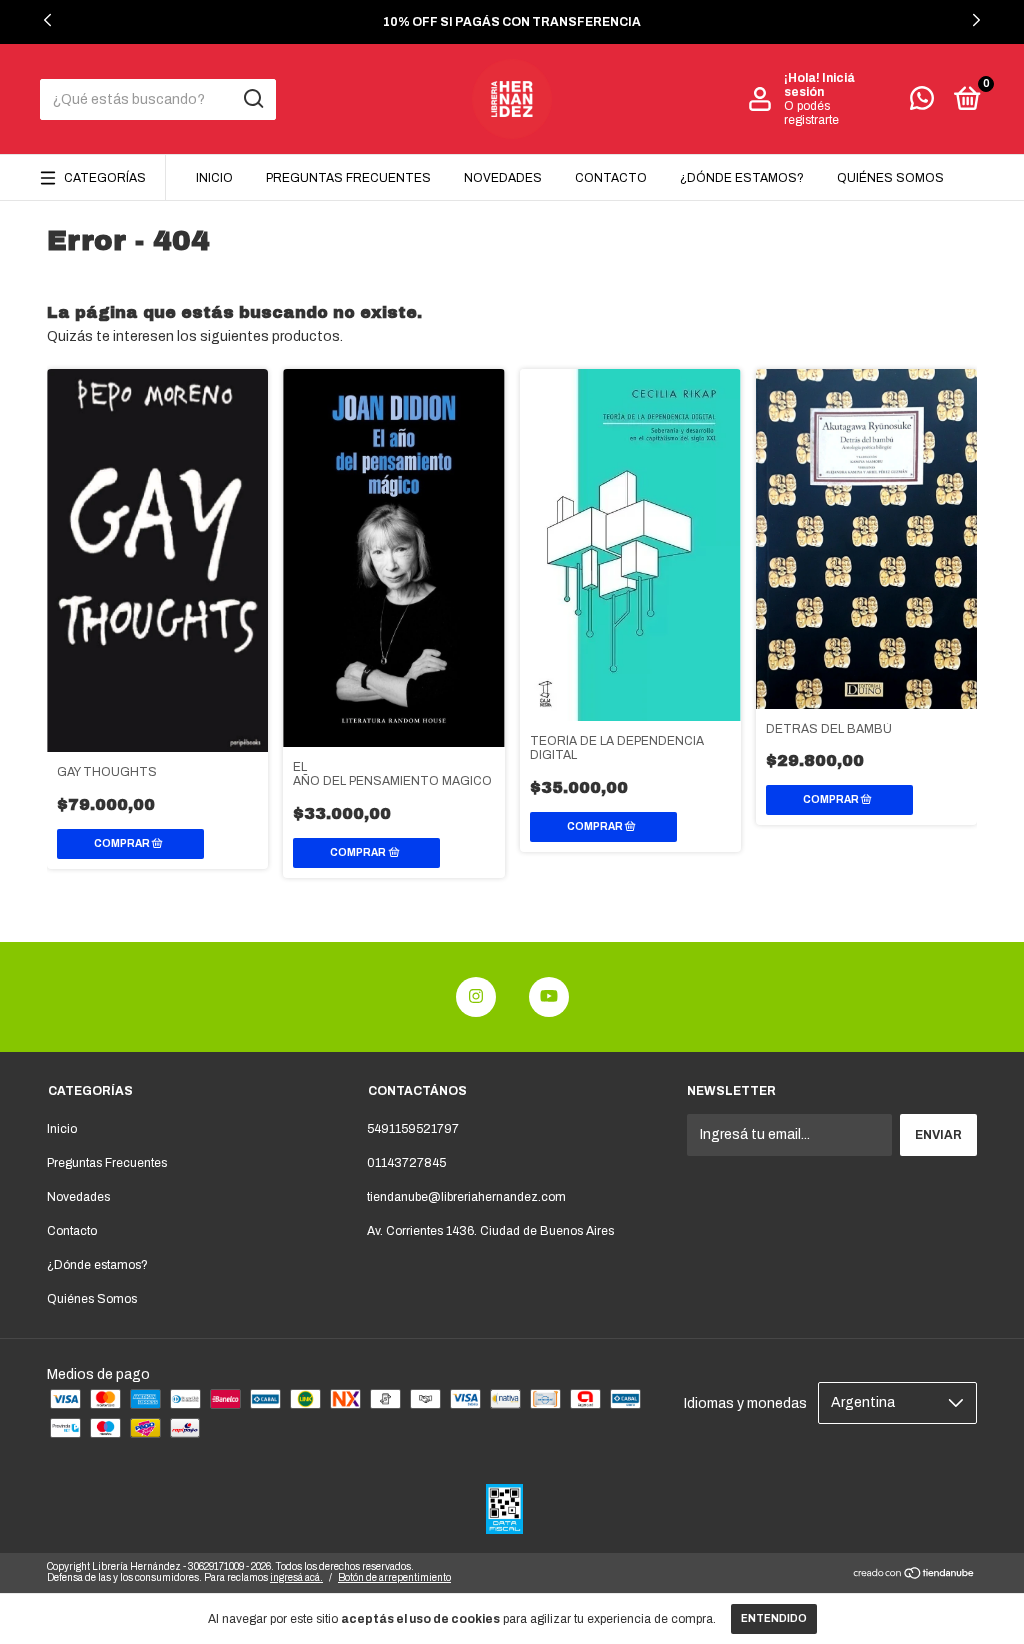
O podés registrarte (811, 113)
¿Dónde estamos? (742, 178)
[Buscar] (252, 99)
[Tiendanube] (914, 1575)
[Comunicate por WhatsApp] (922, 103)
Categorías (105, 178)
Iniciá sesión (819, 85)
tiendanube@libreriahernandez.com (466, 1197)
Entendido (774, 1618)
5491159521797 (413, 1129)
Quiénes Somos (890, 178)
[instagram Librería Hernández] (476, 997)
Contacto (611, 178)
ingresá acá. (296, 1577)
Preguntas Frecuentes (348, 178)
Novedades (503, 178)
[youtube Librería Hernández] (549, 997)
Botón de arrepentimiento (394, 1577)
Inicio (214, 178)
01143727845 (406, 1163)
